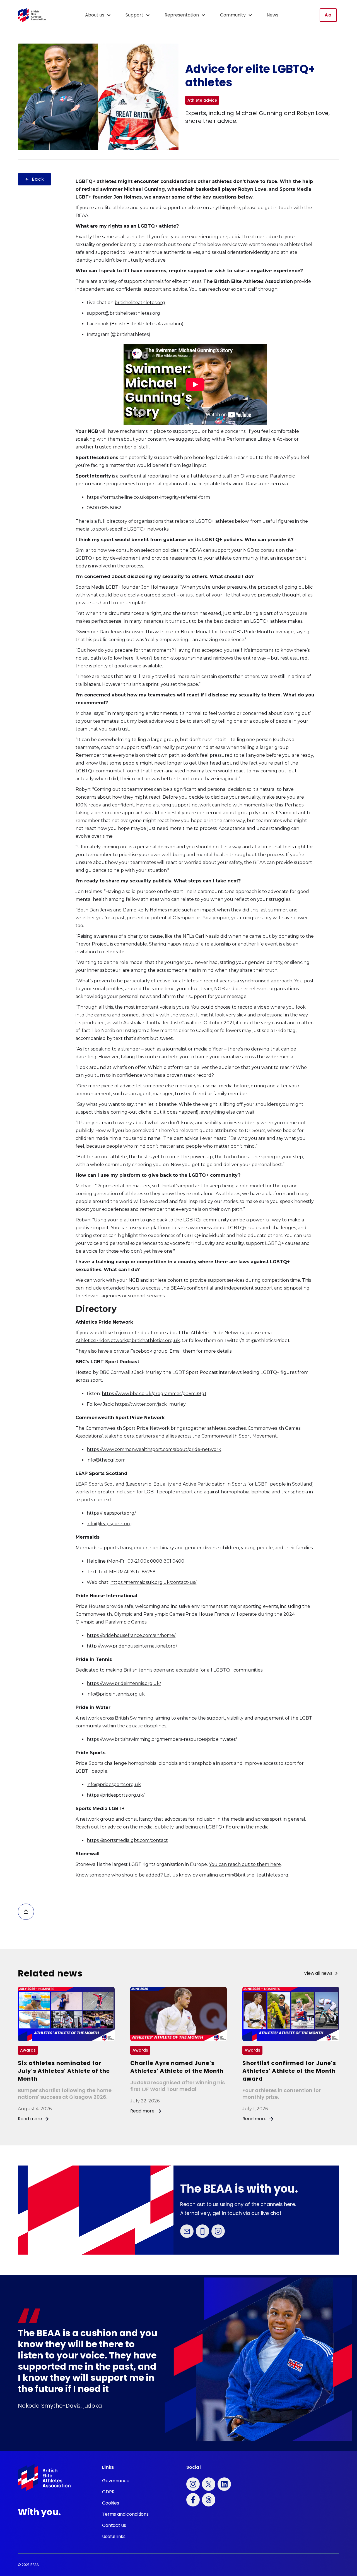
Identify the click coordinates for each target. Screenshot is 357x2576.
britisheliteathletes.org (140, 303)
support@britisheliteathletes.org (123, 313)
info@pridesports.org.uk (114, 1784)
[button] (101, 15)
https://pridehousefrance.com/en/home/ (131, 1635)
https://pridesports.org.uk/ (116, 1795)
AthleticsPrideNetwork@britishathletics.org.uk (128, 1340)
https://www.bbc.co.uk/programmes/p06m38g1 (154, 1394)
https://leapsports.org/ (111, 1513)
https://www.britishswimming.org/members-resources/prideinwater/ (162, 1739)
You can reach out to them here (245, 1864)
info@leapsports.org (109, 1524)
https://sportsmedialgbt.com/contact (127, 1840)
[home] (32, 15)
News (272, 15)
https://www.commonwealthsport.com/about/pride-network (154, 1449)
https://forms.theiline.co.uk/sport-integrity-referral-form (148, 497)
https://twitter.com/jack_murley (150, 1404)
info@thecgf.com (106, 1460)
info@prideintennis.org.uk (116, 1694)
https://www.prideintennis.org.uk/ (124, 1683)
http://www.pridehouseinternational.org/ (132, 1646)
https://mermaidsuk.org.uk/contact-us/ (153, 1582)
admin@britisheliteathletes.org (254, 1875)
